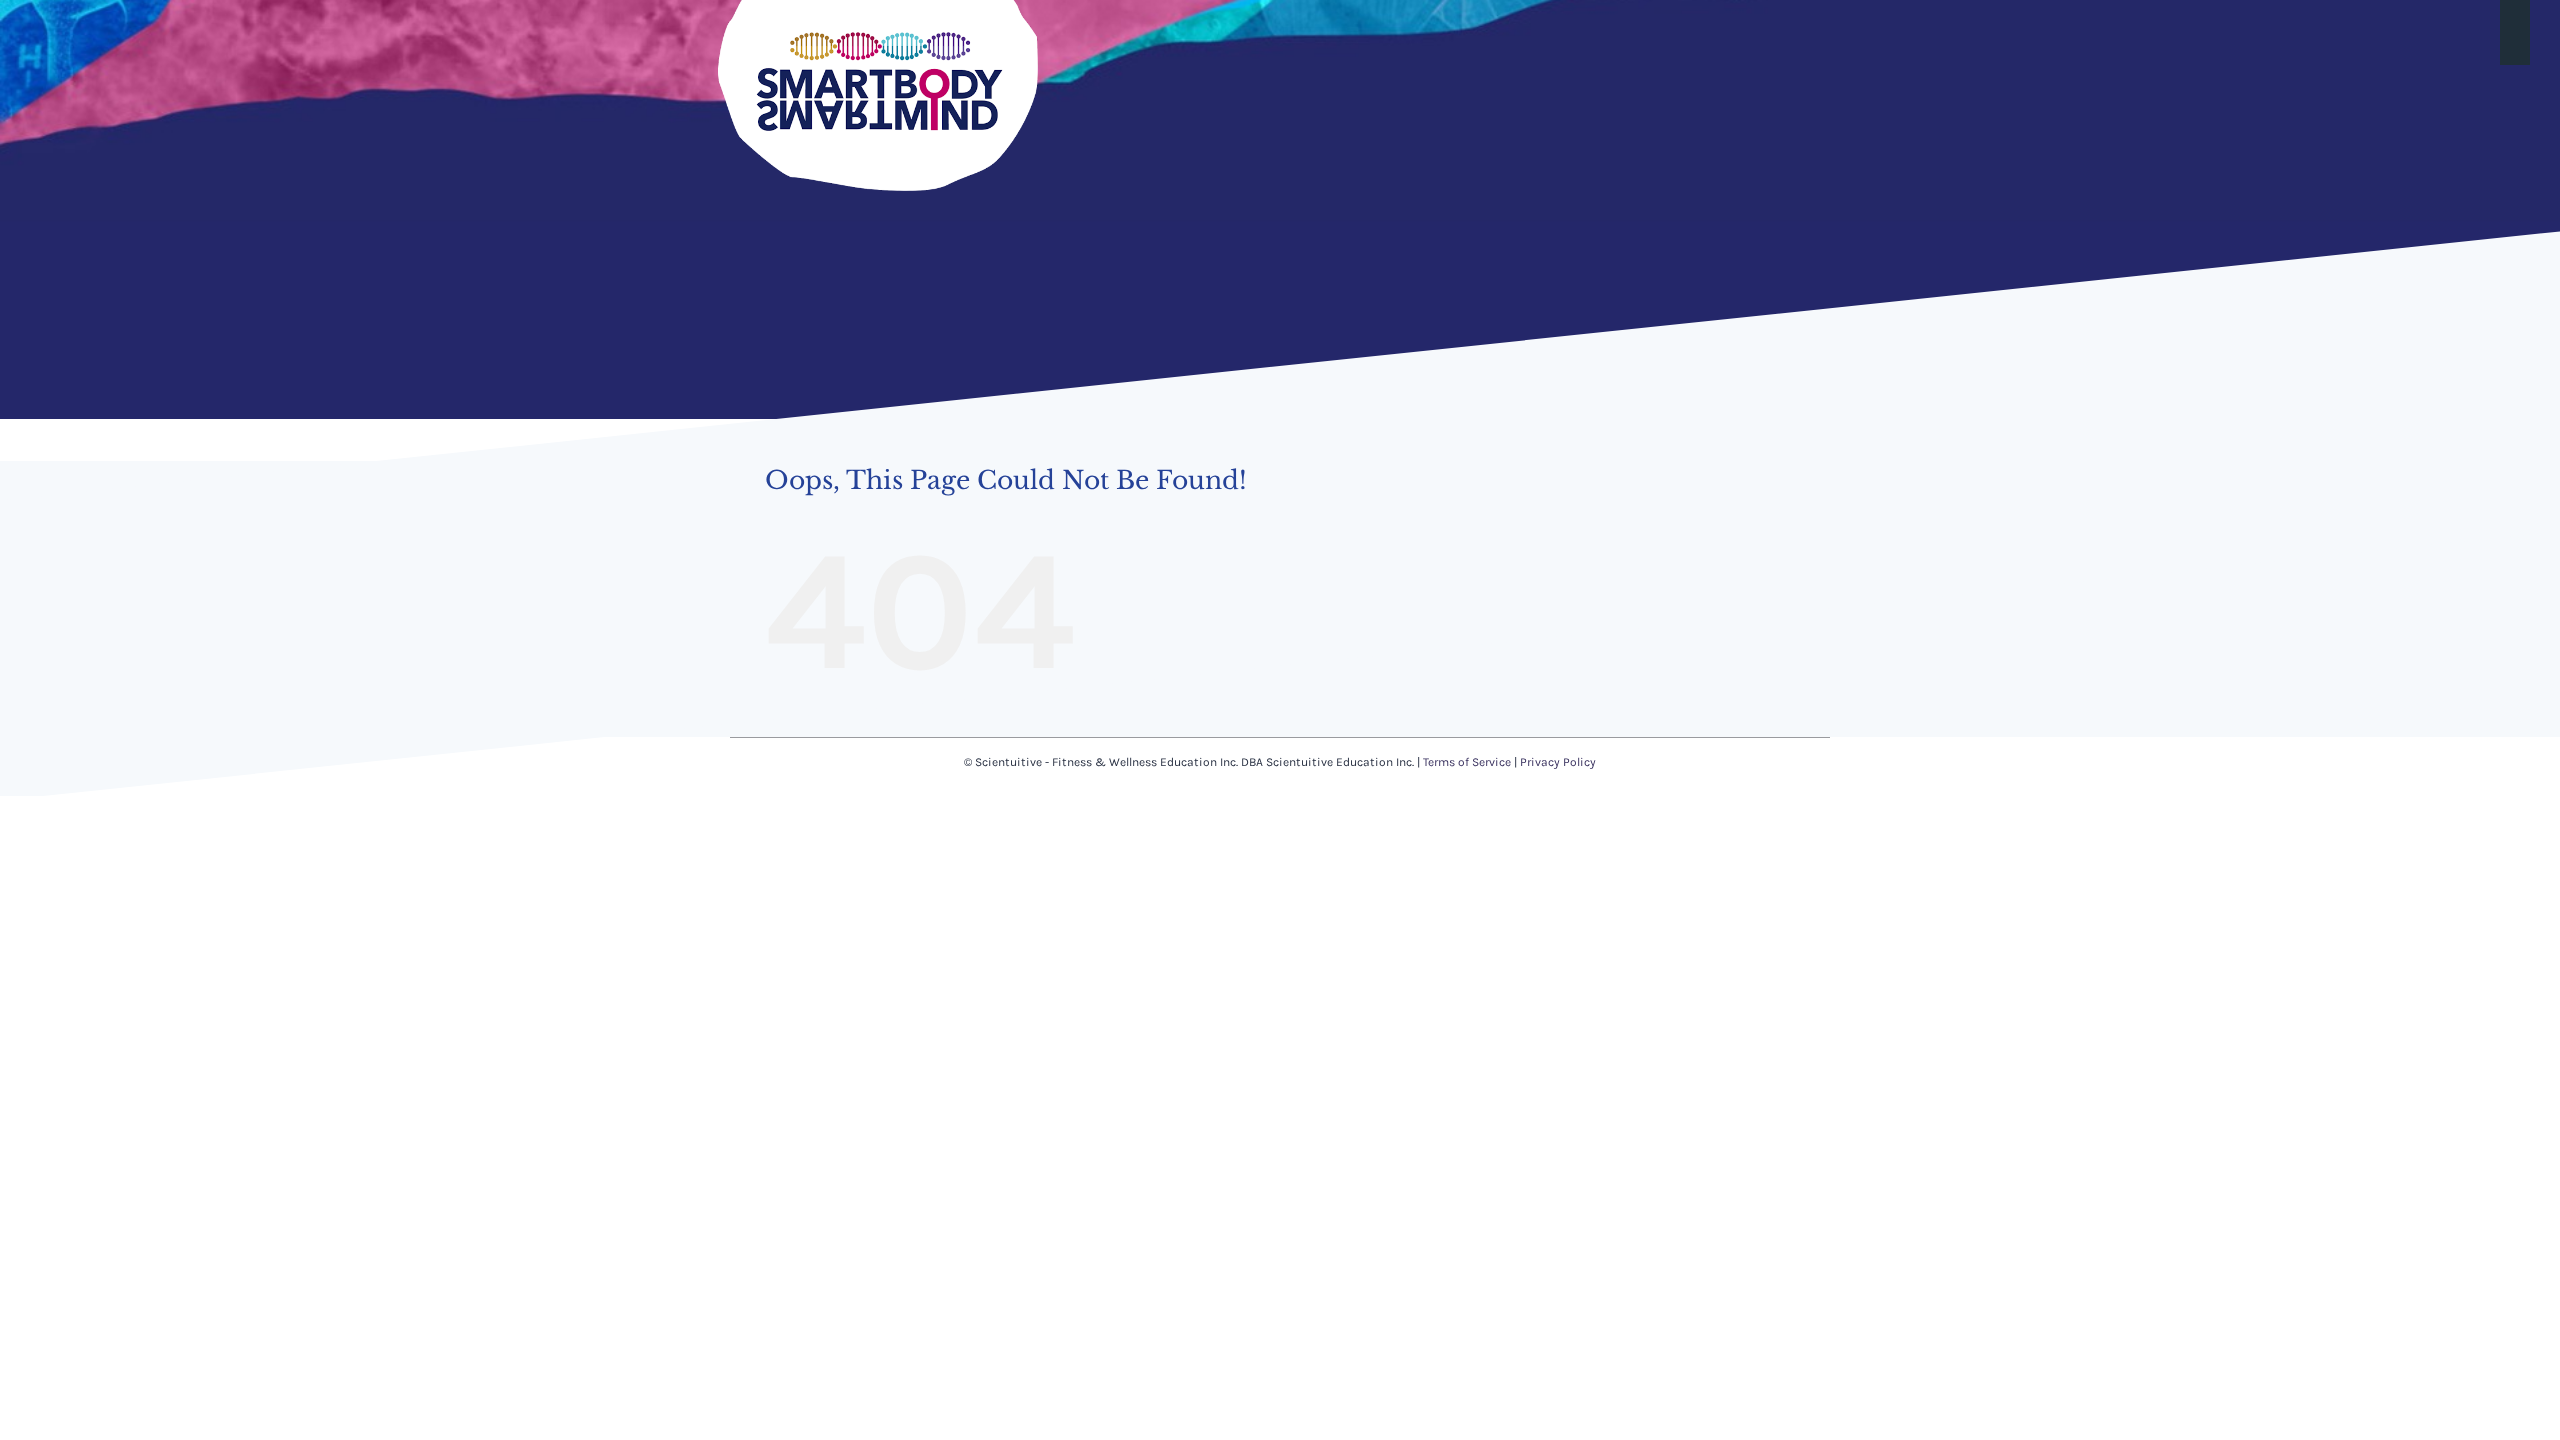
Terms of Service (1467, 762)
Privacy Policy (1558, 762)
